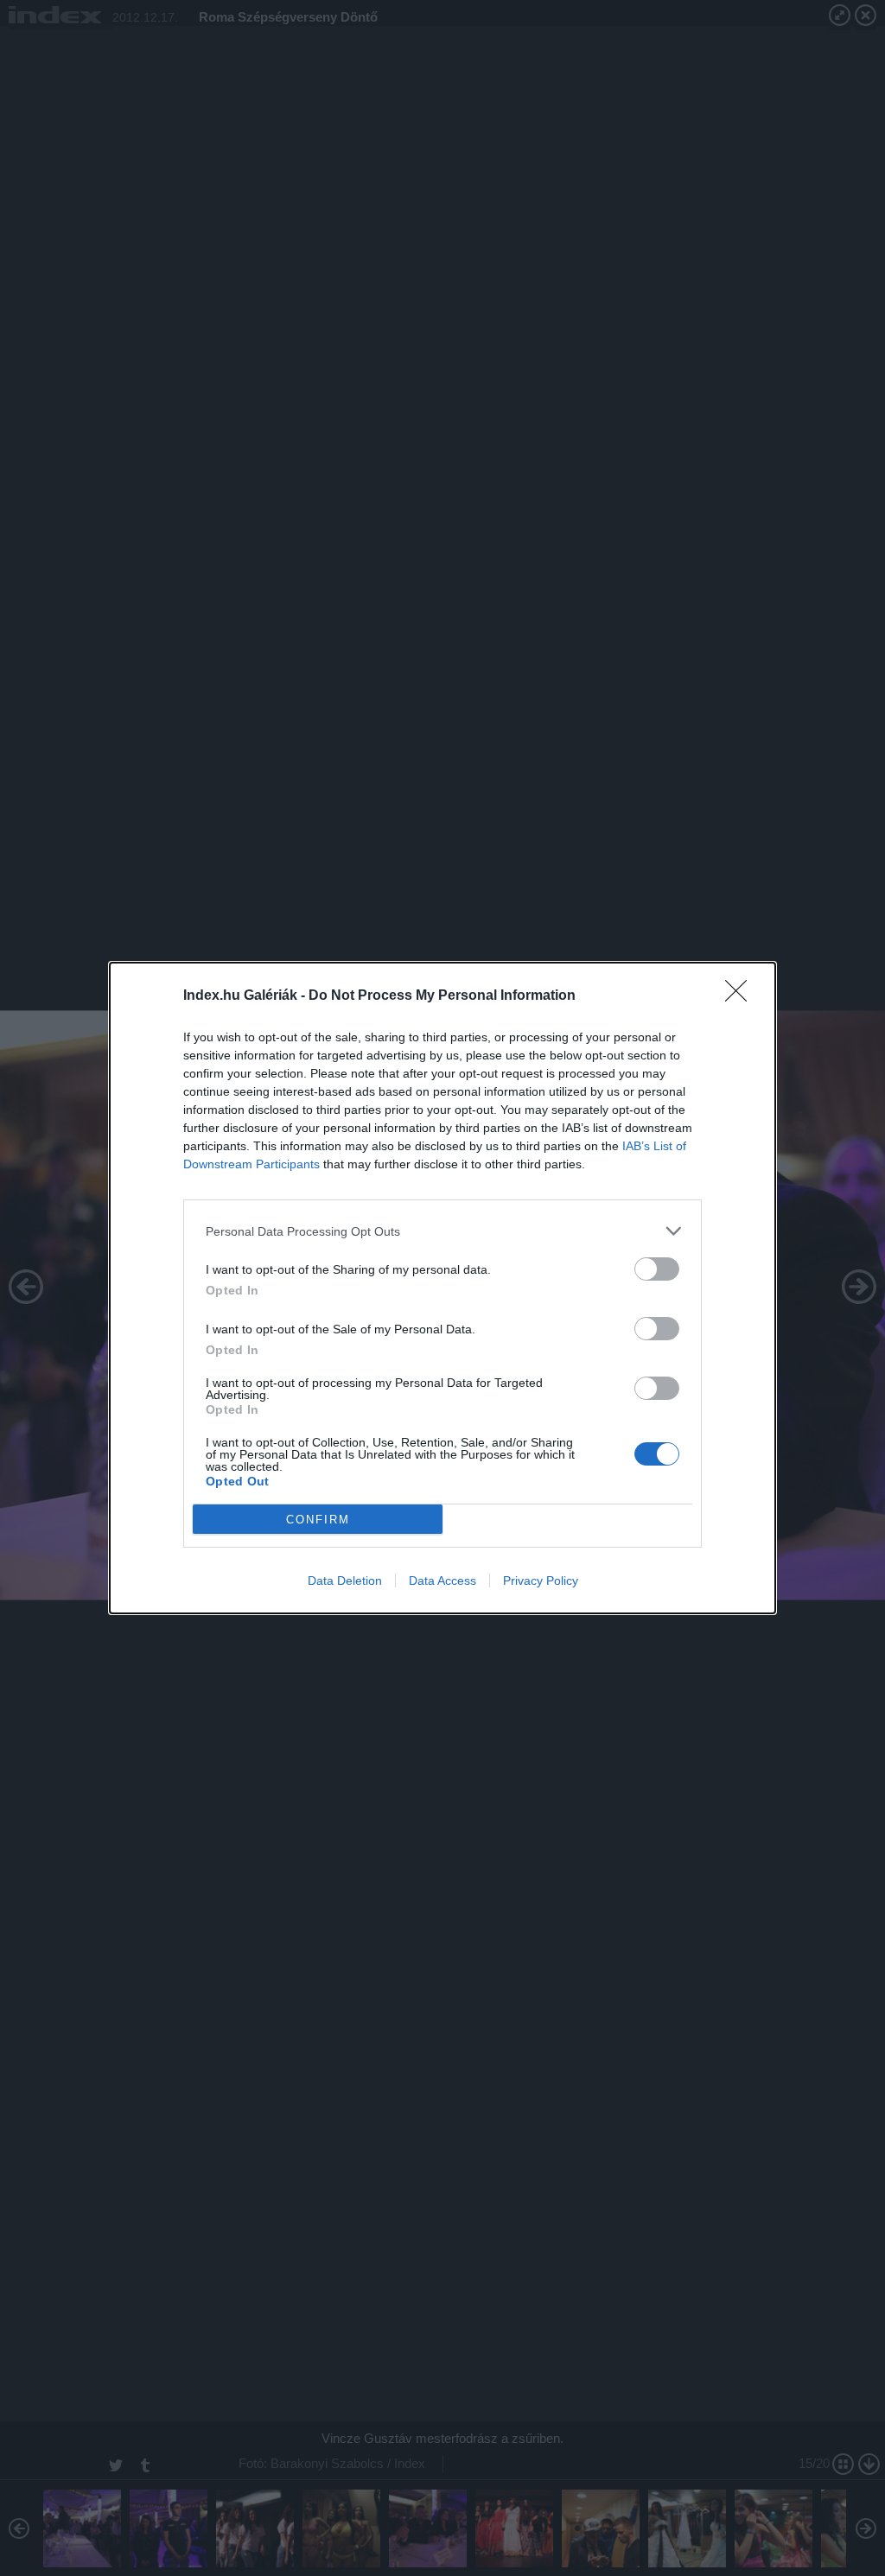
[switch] (657, 1269)
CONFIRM (318, 1520)
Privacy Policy (541, 1581)
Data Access (442, 1581)
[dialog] (442, 1288)
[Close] (742, 996)
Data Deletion (345, 1581)
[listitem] (442, 1231)
